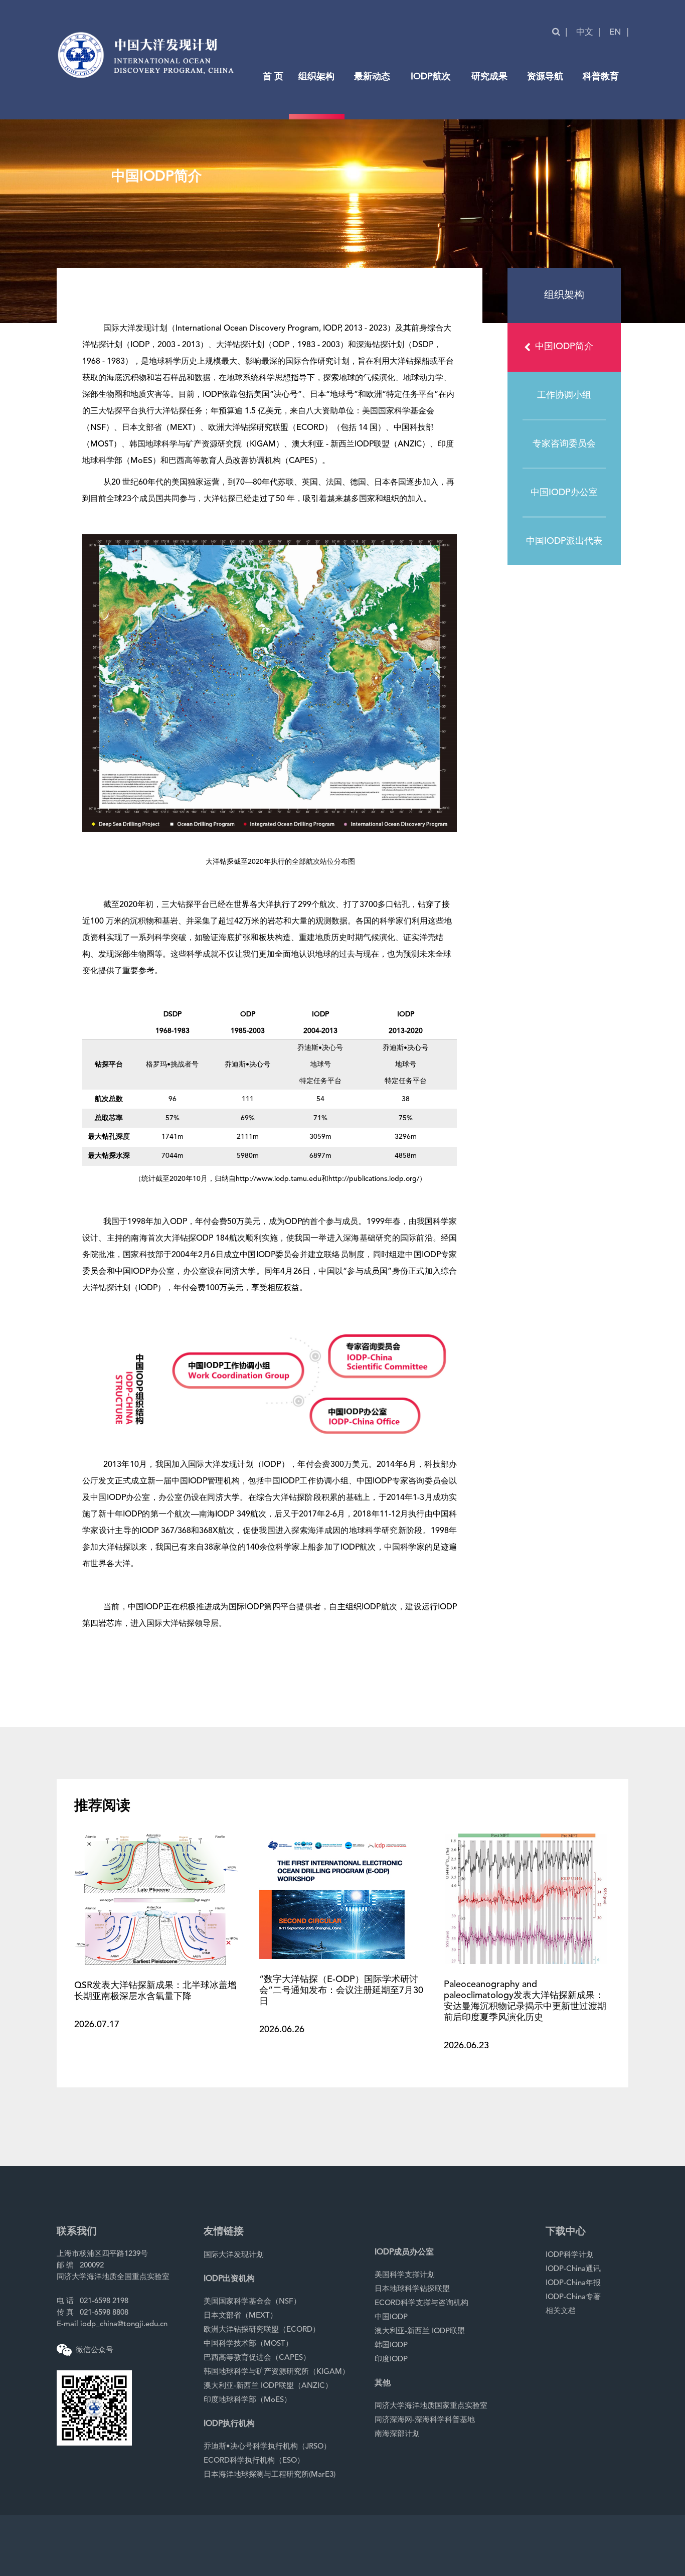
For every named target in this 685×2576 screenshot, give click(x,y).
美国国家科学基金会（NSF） (252, 2302)
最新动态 (372, 77)
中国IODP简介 (564, 347)
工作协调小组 (564, 395)
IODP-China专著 (573, 2297)
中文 (585, 32)
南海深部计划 (397, 2434)
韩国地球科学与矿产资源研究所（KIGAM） (277, 2372)
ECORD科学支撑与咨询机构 (421, 2303)
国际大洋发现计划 (234, 2255)
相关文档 (561, 2311)
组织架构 (316, 77)
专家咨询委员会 (564, 444)
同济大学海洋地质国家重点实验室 (431, 2406)
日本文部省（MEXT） (240, 2316)
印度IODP (391, 2360)
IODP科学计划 (570, 2255)
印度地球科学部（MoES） (247, 2400)
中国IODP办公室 (564, 493)
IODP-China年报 (573, 2283)
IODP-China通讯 (573, 2269)
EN (615, 32)
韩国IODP (391, 2345)
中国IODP (391, 2317)
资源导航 (545, 77)
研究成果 (489, 77)
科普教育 (601, 77)
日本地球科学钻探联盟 (412, 2289)
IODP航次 (431, 77)
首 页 (273, 77)
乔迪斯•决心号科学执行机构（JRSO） (267, 2447)
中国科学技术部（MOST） (248, 2344)
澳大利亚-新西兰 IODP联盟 (420, 2331)
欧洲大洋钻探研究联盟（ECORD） (262, 2330)
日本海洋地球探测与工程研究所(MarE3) (270, 2475)
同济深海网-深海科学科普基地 (425, 2420)
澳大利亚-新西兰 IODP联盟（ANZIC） (268, 2386)
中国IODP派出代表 (564, 541)
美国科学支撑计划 (405, 2275)
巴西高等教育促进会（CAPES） (257, 2358)
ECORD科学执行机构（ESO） (254, 2461)
